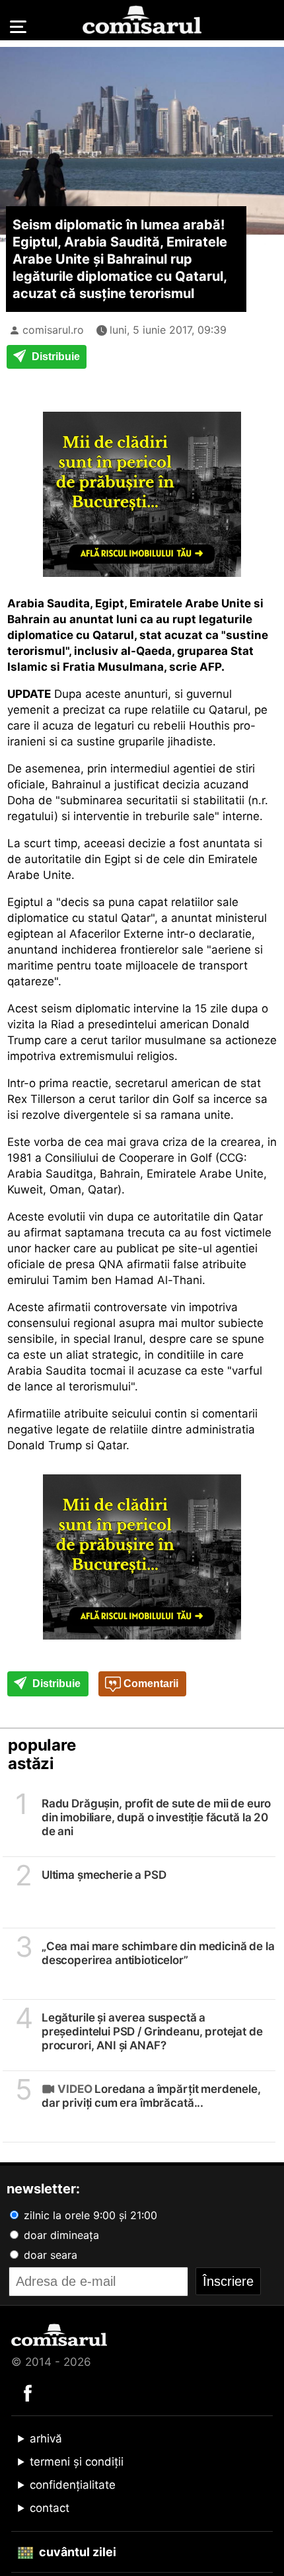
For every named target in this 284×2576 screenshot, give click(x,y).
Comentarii (150, 1684)
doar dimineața (60, 2235)
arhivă (46, 2439)
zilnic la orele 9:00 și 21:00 (89, 2215)
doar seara (49, 2255)
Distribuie (54, 357)
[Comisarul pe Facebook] (28, 2392)
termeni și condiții (77, 2462)
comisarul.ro (53, 330)
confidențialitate (73, 2485)
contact (50, 2508)
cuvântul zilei (76, 2552)
